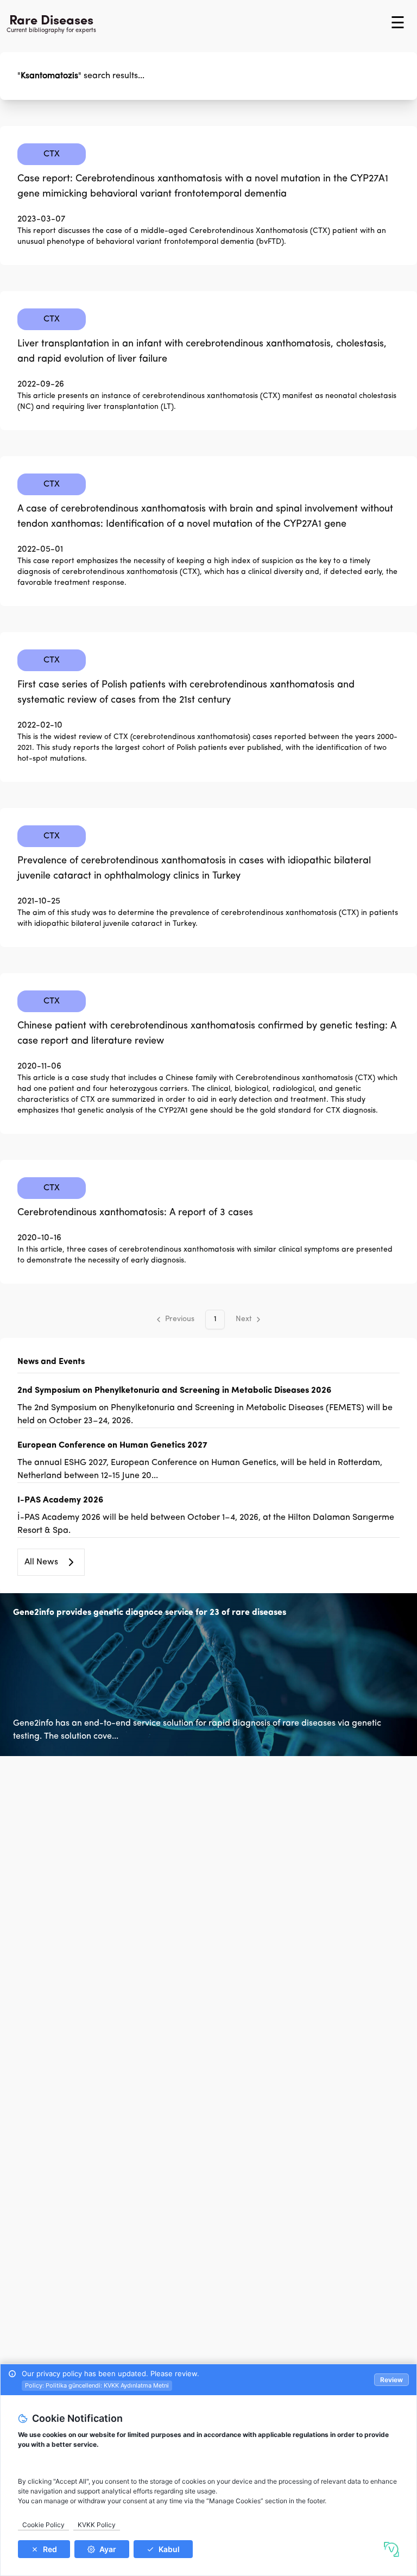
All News (41, 1562)
